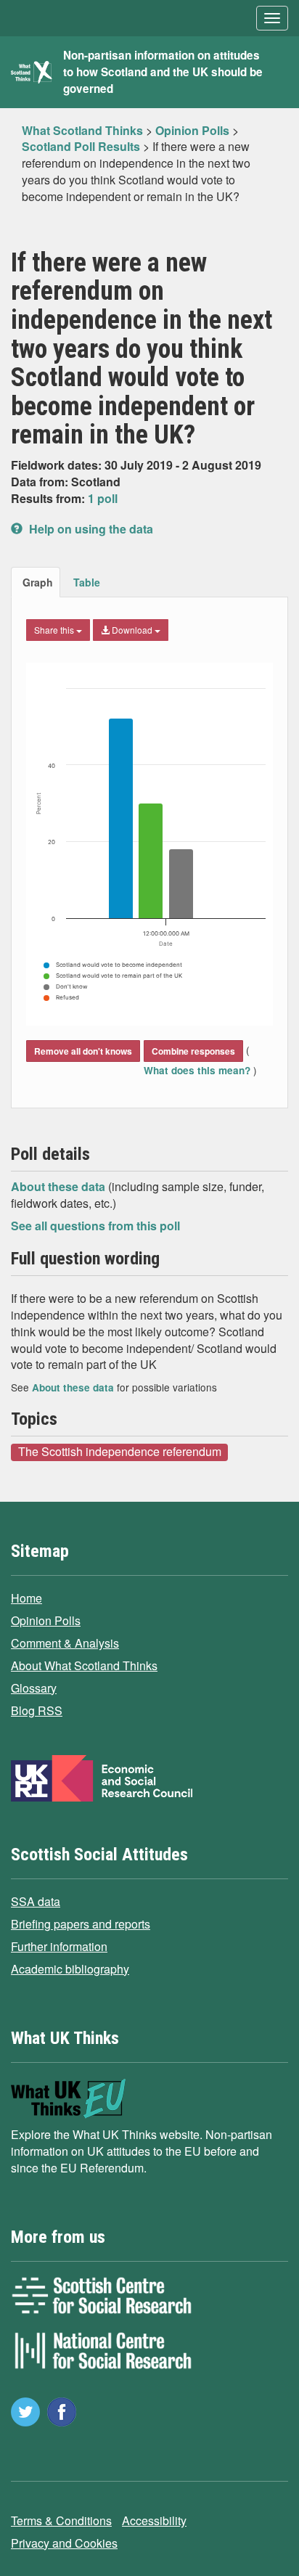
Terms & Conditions (61, 2520)
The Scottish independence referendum (120, 1452)
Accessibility (154, 2520)
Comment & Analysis (65, 1643)
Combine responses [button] (193, 1051)
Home (26, 1598)
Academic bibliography (70, 1969)
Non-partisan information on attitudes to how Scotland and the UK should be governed (163, 72)
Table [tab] (87, 582)
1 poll (103, 498)
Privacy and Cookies (64, 2543)
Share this (55, 630)
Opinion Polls (46, 1620)
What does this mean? (198, 1070)
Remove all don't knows (83, 1051)
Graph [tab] (38, 582)
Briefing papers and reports (81, 1924)
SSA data (36, 1901)
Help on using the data (90, 529)
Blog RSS (37, 1710)
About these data (60, 1186)
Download (132, 630)
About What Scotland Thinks (84, 1665)
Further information (59, 1946)
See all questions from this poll (95, 1226)
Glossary (34, 1688)
